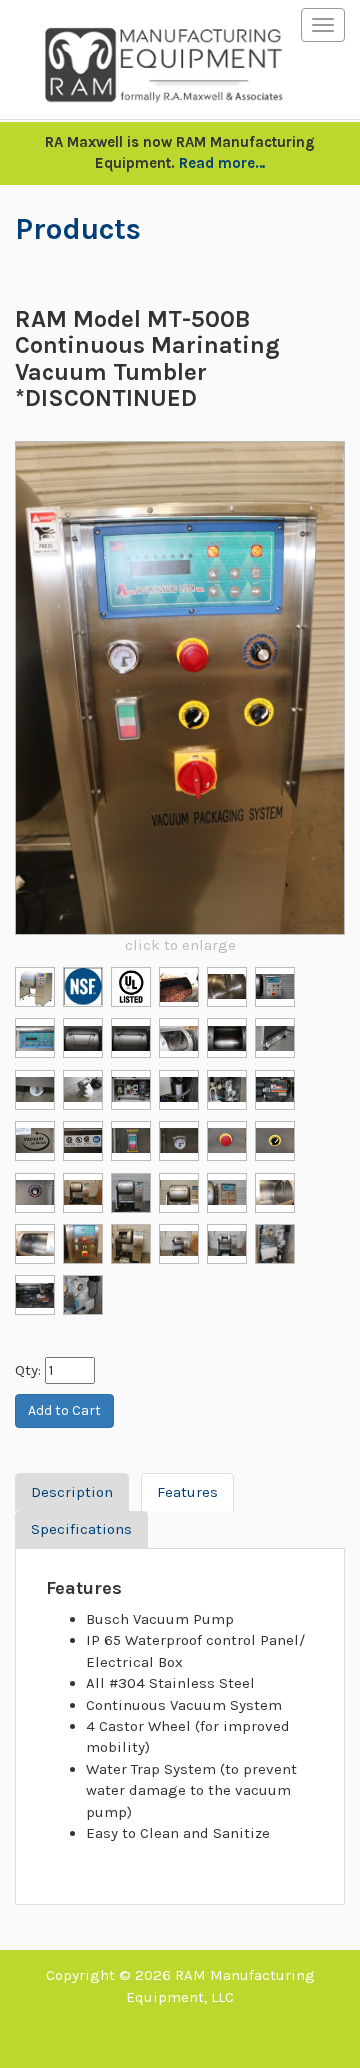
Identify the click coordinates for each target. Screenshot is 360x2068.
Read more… (222, 163)
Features (187, 1492)
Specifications (81, 1529)
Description (72, 1492)
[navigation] (323, 25)
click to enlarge (180, 945)
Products (78, 229)
